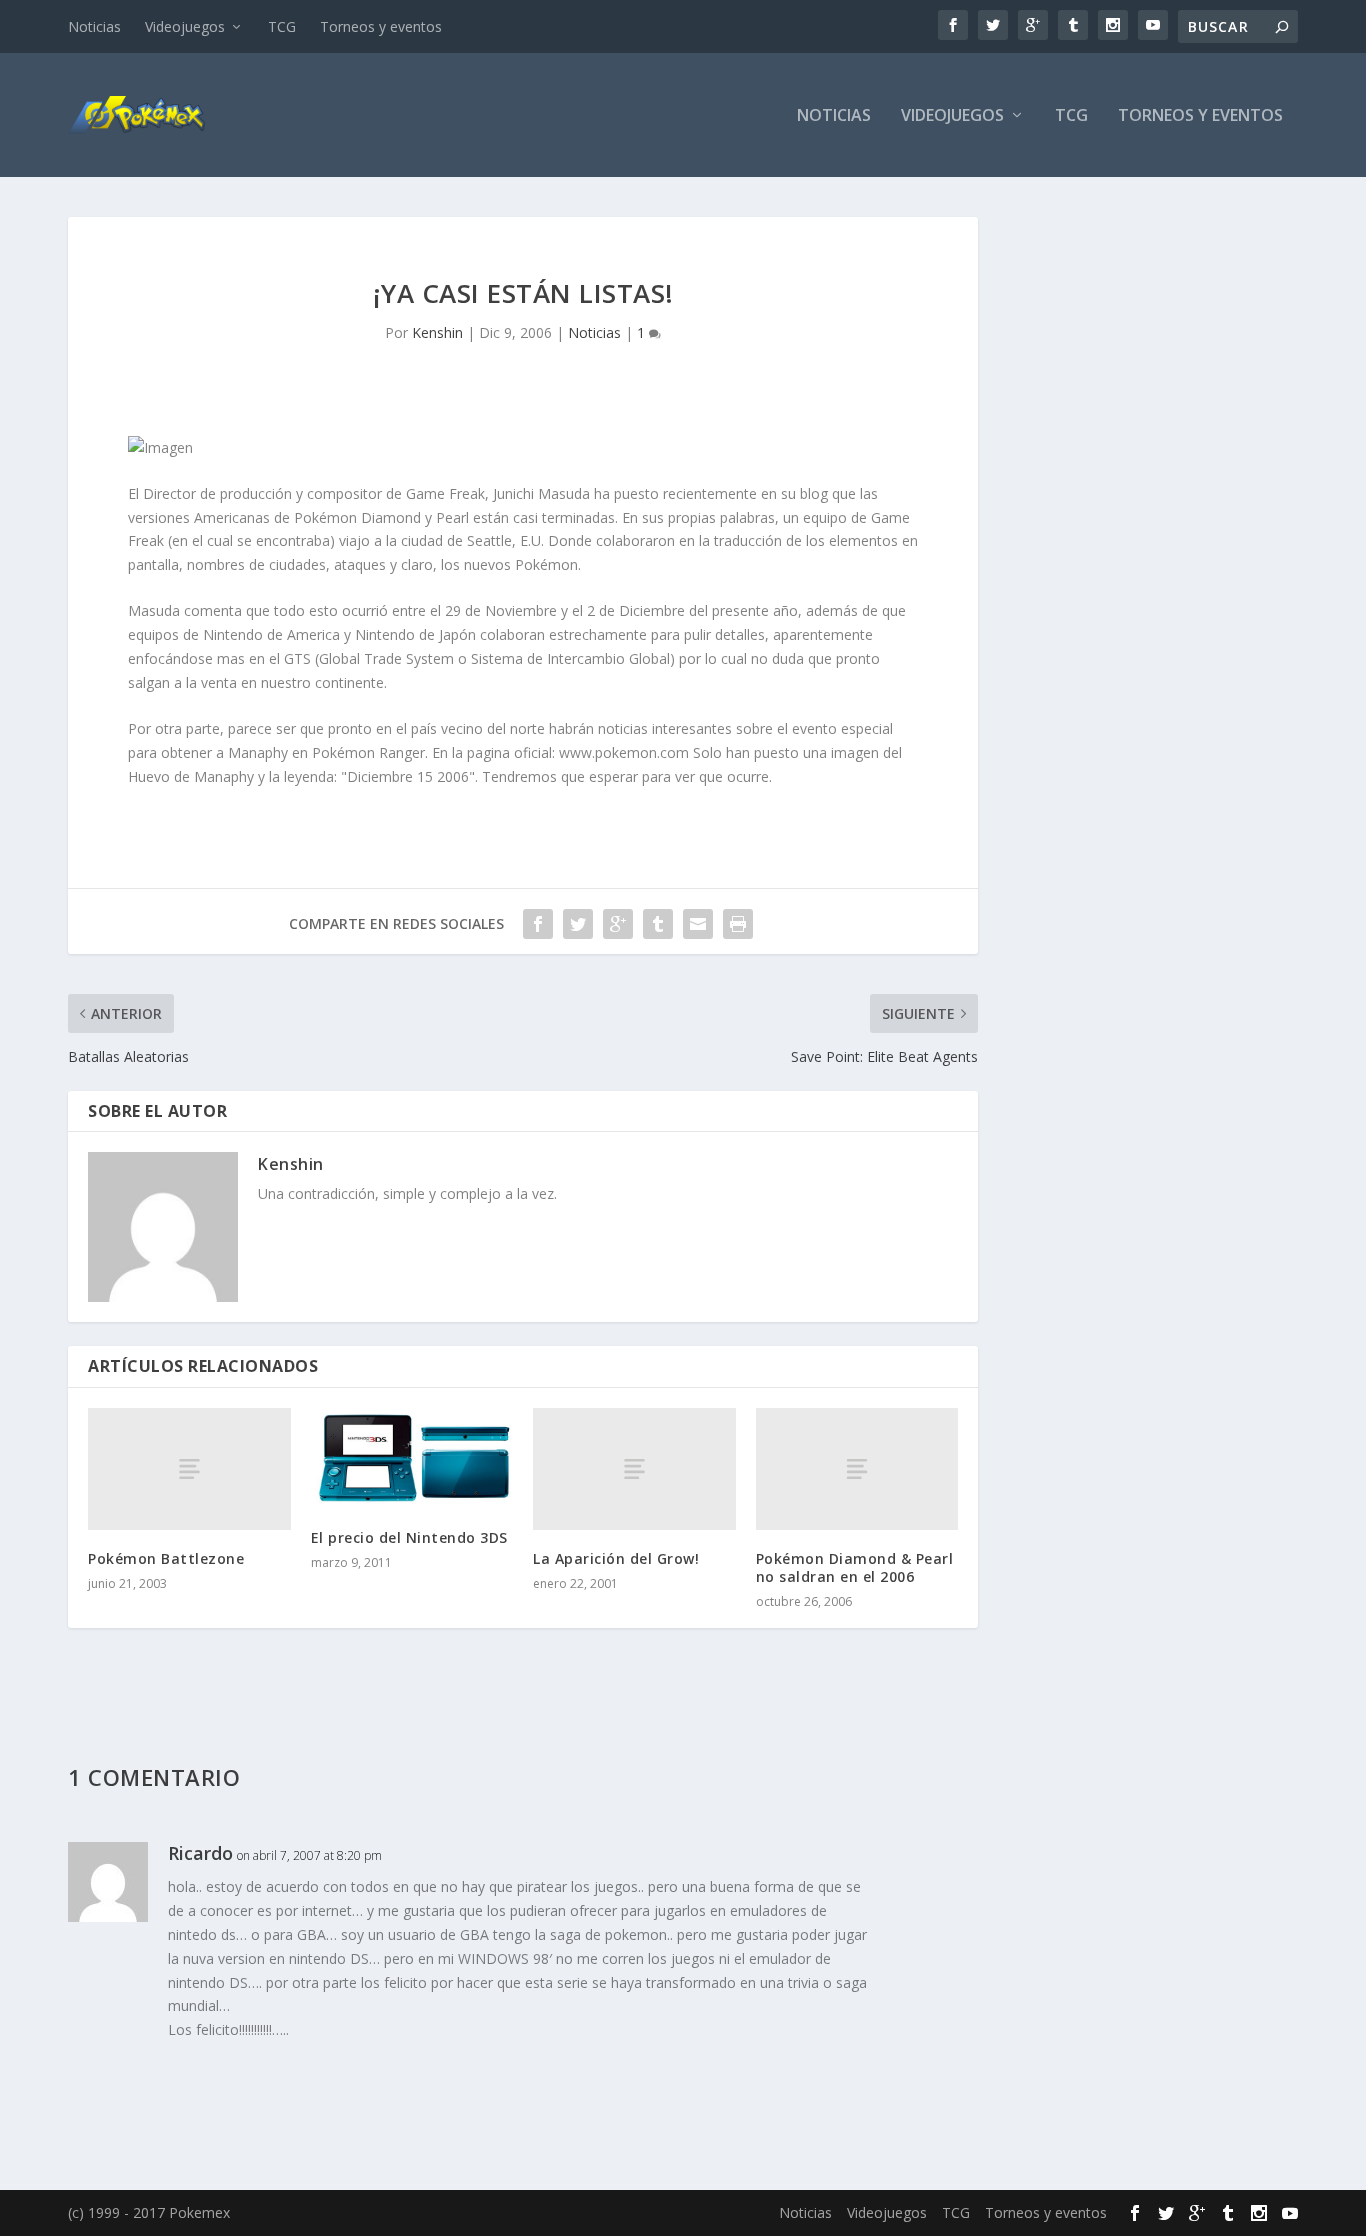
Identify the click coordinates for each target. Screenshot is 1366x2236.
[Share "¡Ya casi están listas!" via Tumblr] (658, 924)
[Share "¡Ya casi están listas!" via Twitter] (578, 924)
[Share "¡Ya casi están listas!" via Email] (698, 924)
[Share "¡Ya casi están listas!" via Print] (738, 924)
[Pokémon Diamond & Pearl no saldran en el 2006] (857, 1468)
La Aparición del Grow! (616, 1558)
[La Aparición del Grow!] (634, 1468)
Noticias (94, 26)
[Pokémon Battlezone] (189, 1468)
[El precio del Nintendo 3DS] (412, 1458)
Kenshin (437, 332)
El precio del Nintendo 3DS (409, 1537)
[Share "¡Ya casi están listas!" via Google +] (618, 924)
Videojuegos (185, 26)
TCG (282, 26)
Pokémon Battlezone (166, 1558)
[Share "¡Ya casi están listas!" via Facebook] (538, 924)
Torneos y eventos (381, 26)
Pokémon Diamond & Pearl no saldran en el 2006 (855, 1567)
